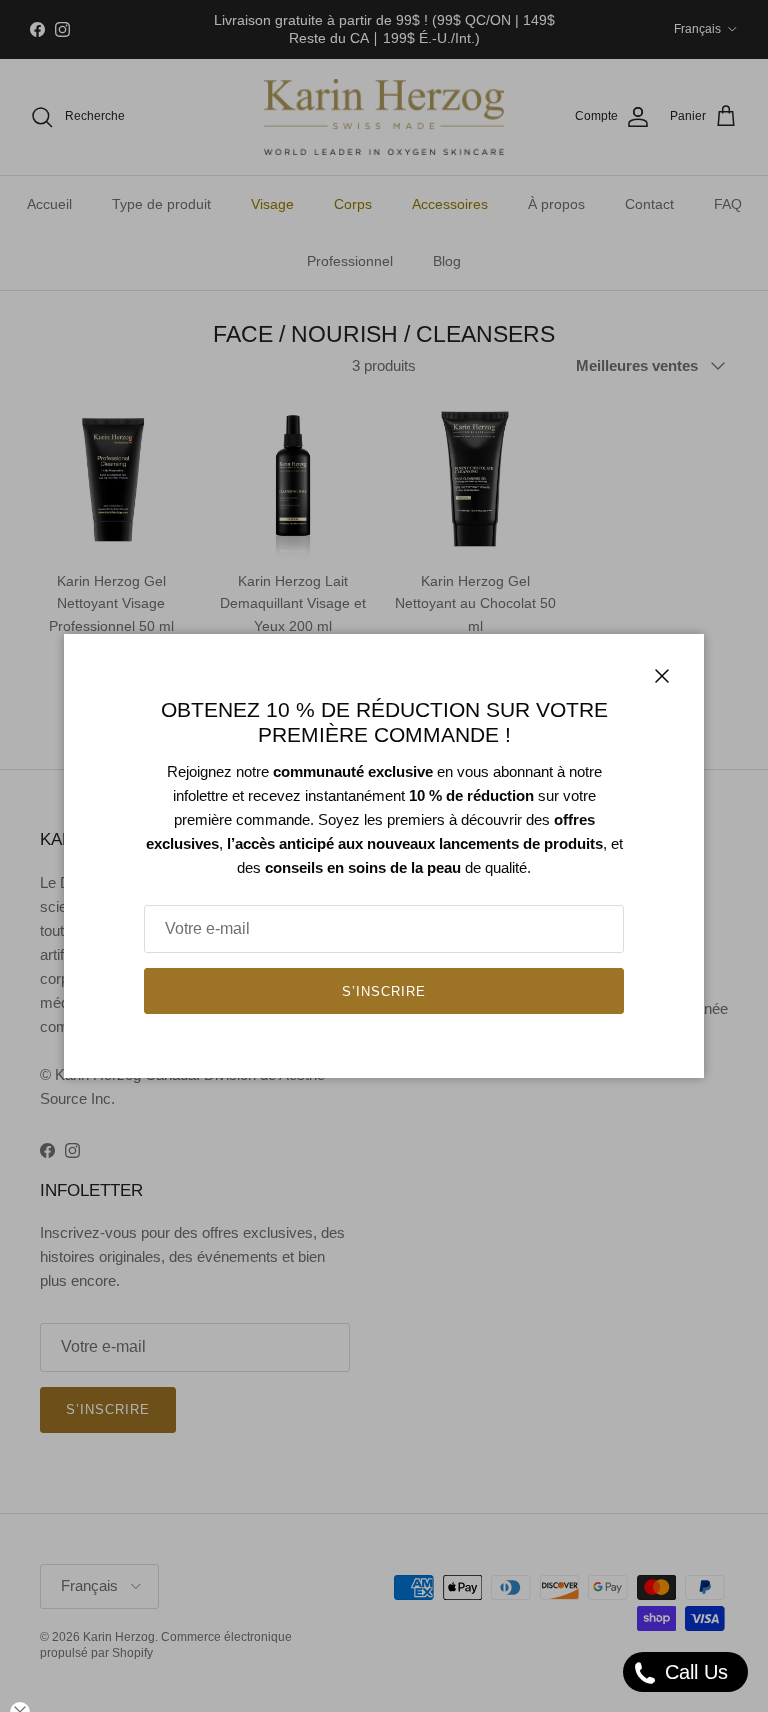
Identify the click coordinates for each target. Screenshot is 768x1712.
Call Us (693, 1672)
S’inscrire (384, 991)
